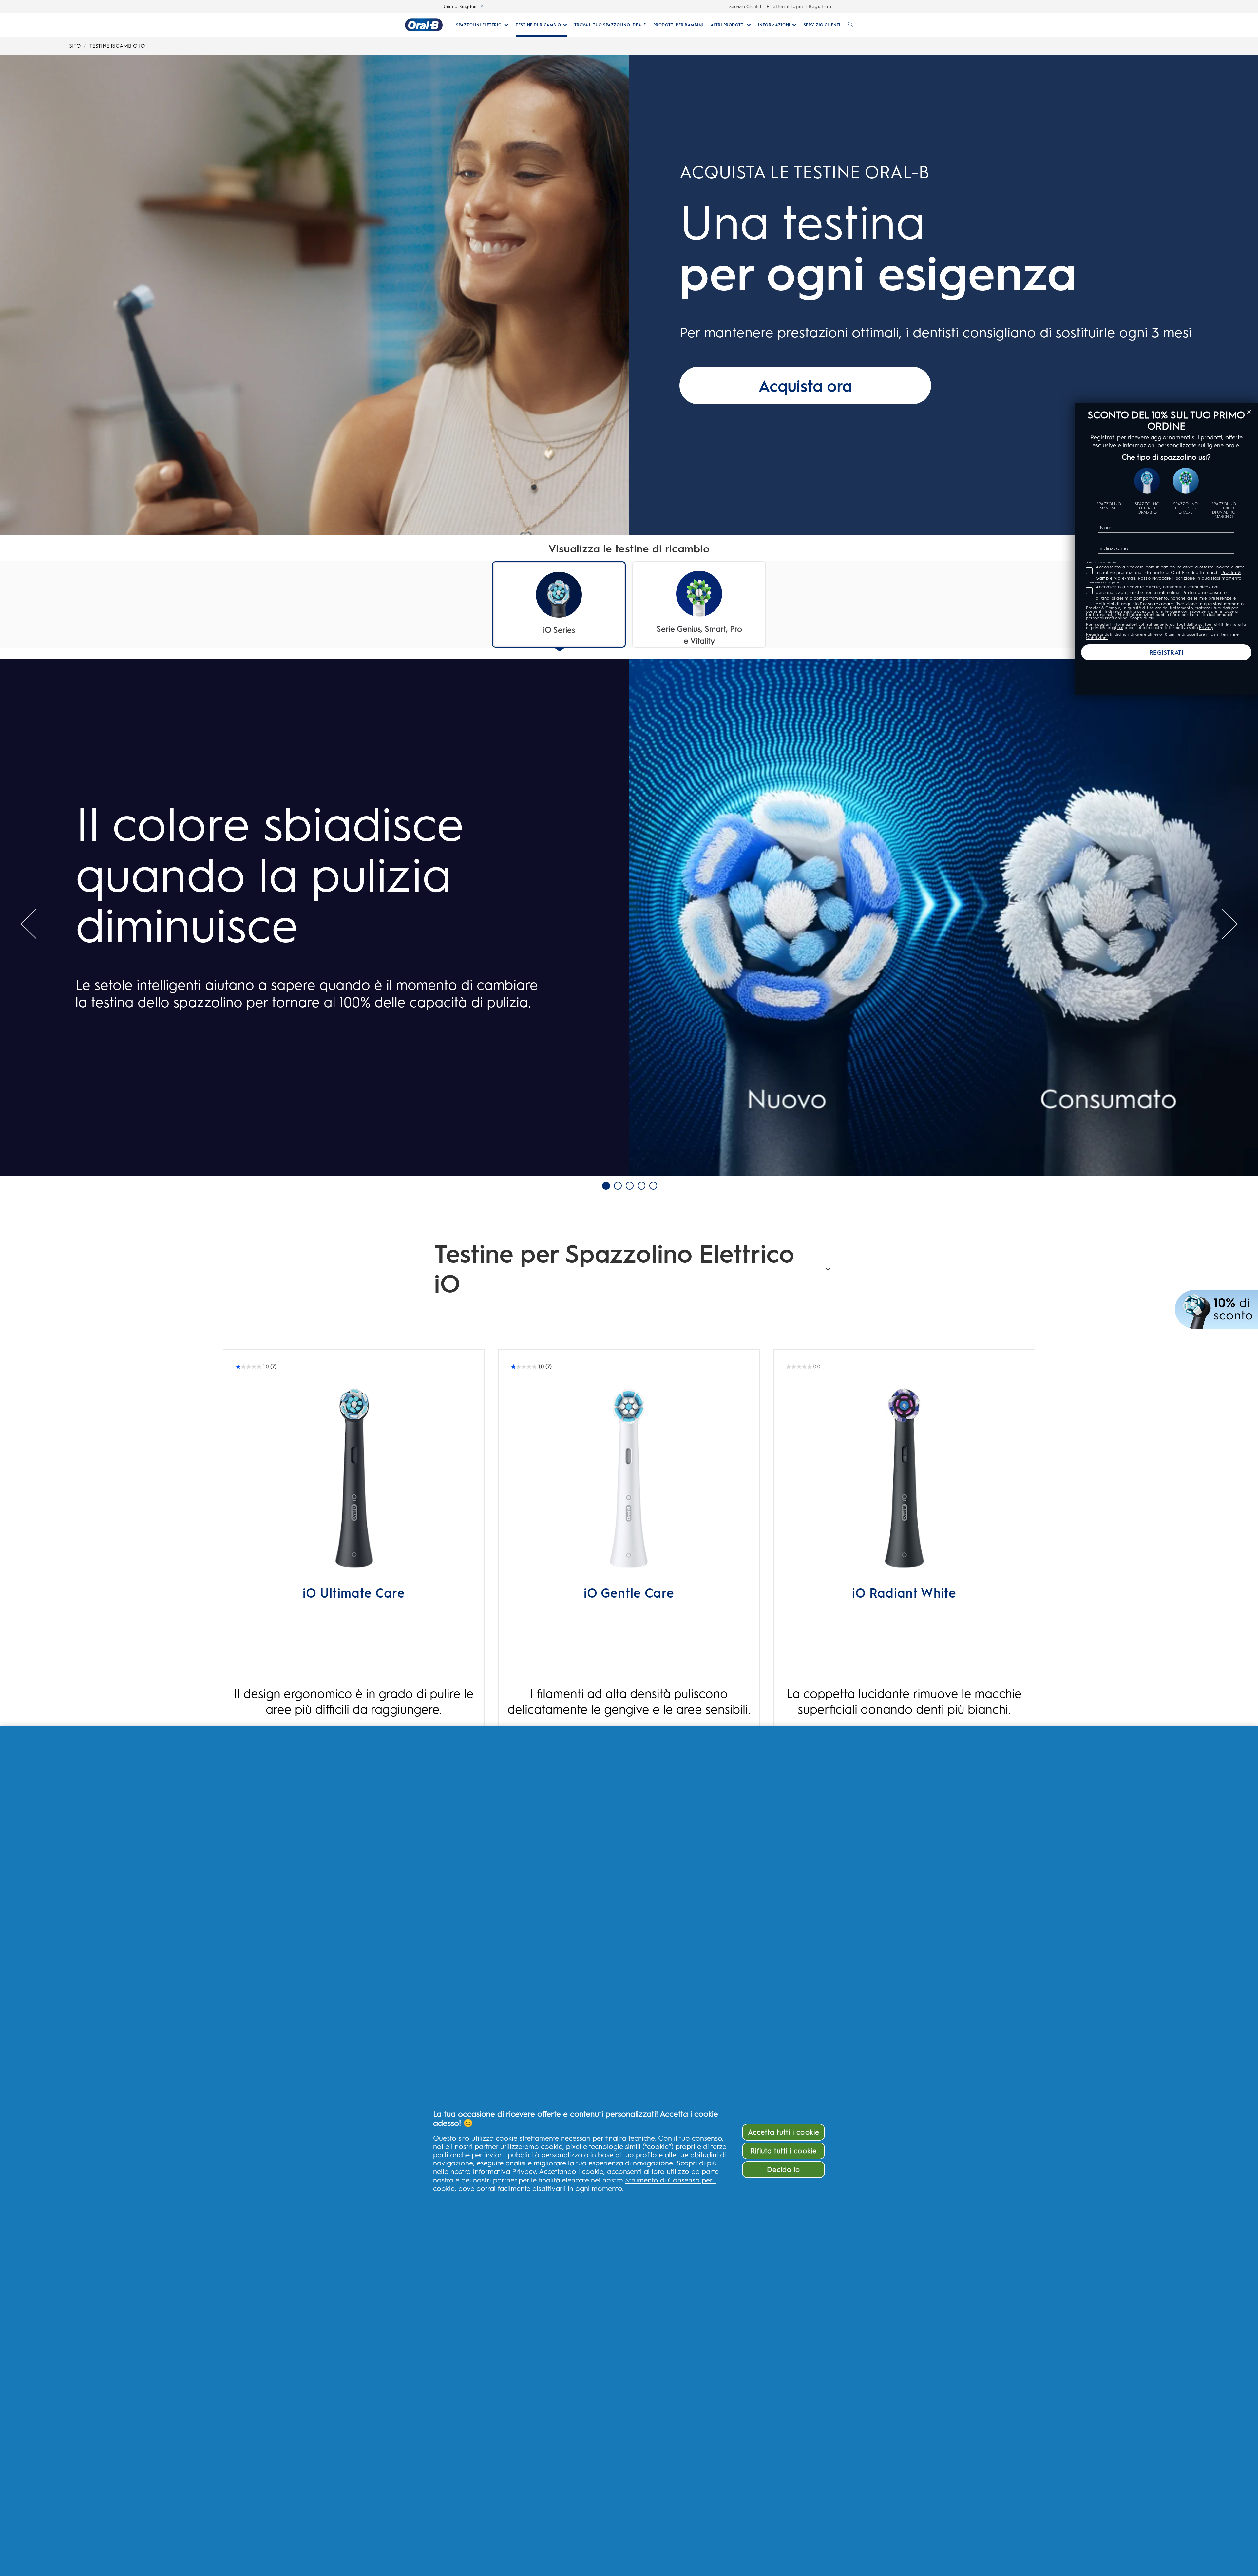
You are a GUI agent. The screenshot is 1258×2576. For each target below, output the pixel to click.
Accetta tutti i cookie (784, 2132)
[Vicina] (1249, 412)
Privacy (1206, 628)
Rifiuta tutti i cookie (784, 2151)
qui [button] (1121, 628)
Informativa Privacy (504, 2171)
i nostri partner (475, 2146)
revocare (1162, 578)
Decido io (783, 2170)
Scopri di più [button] (1142, 618)
